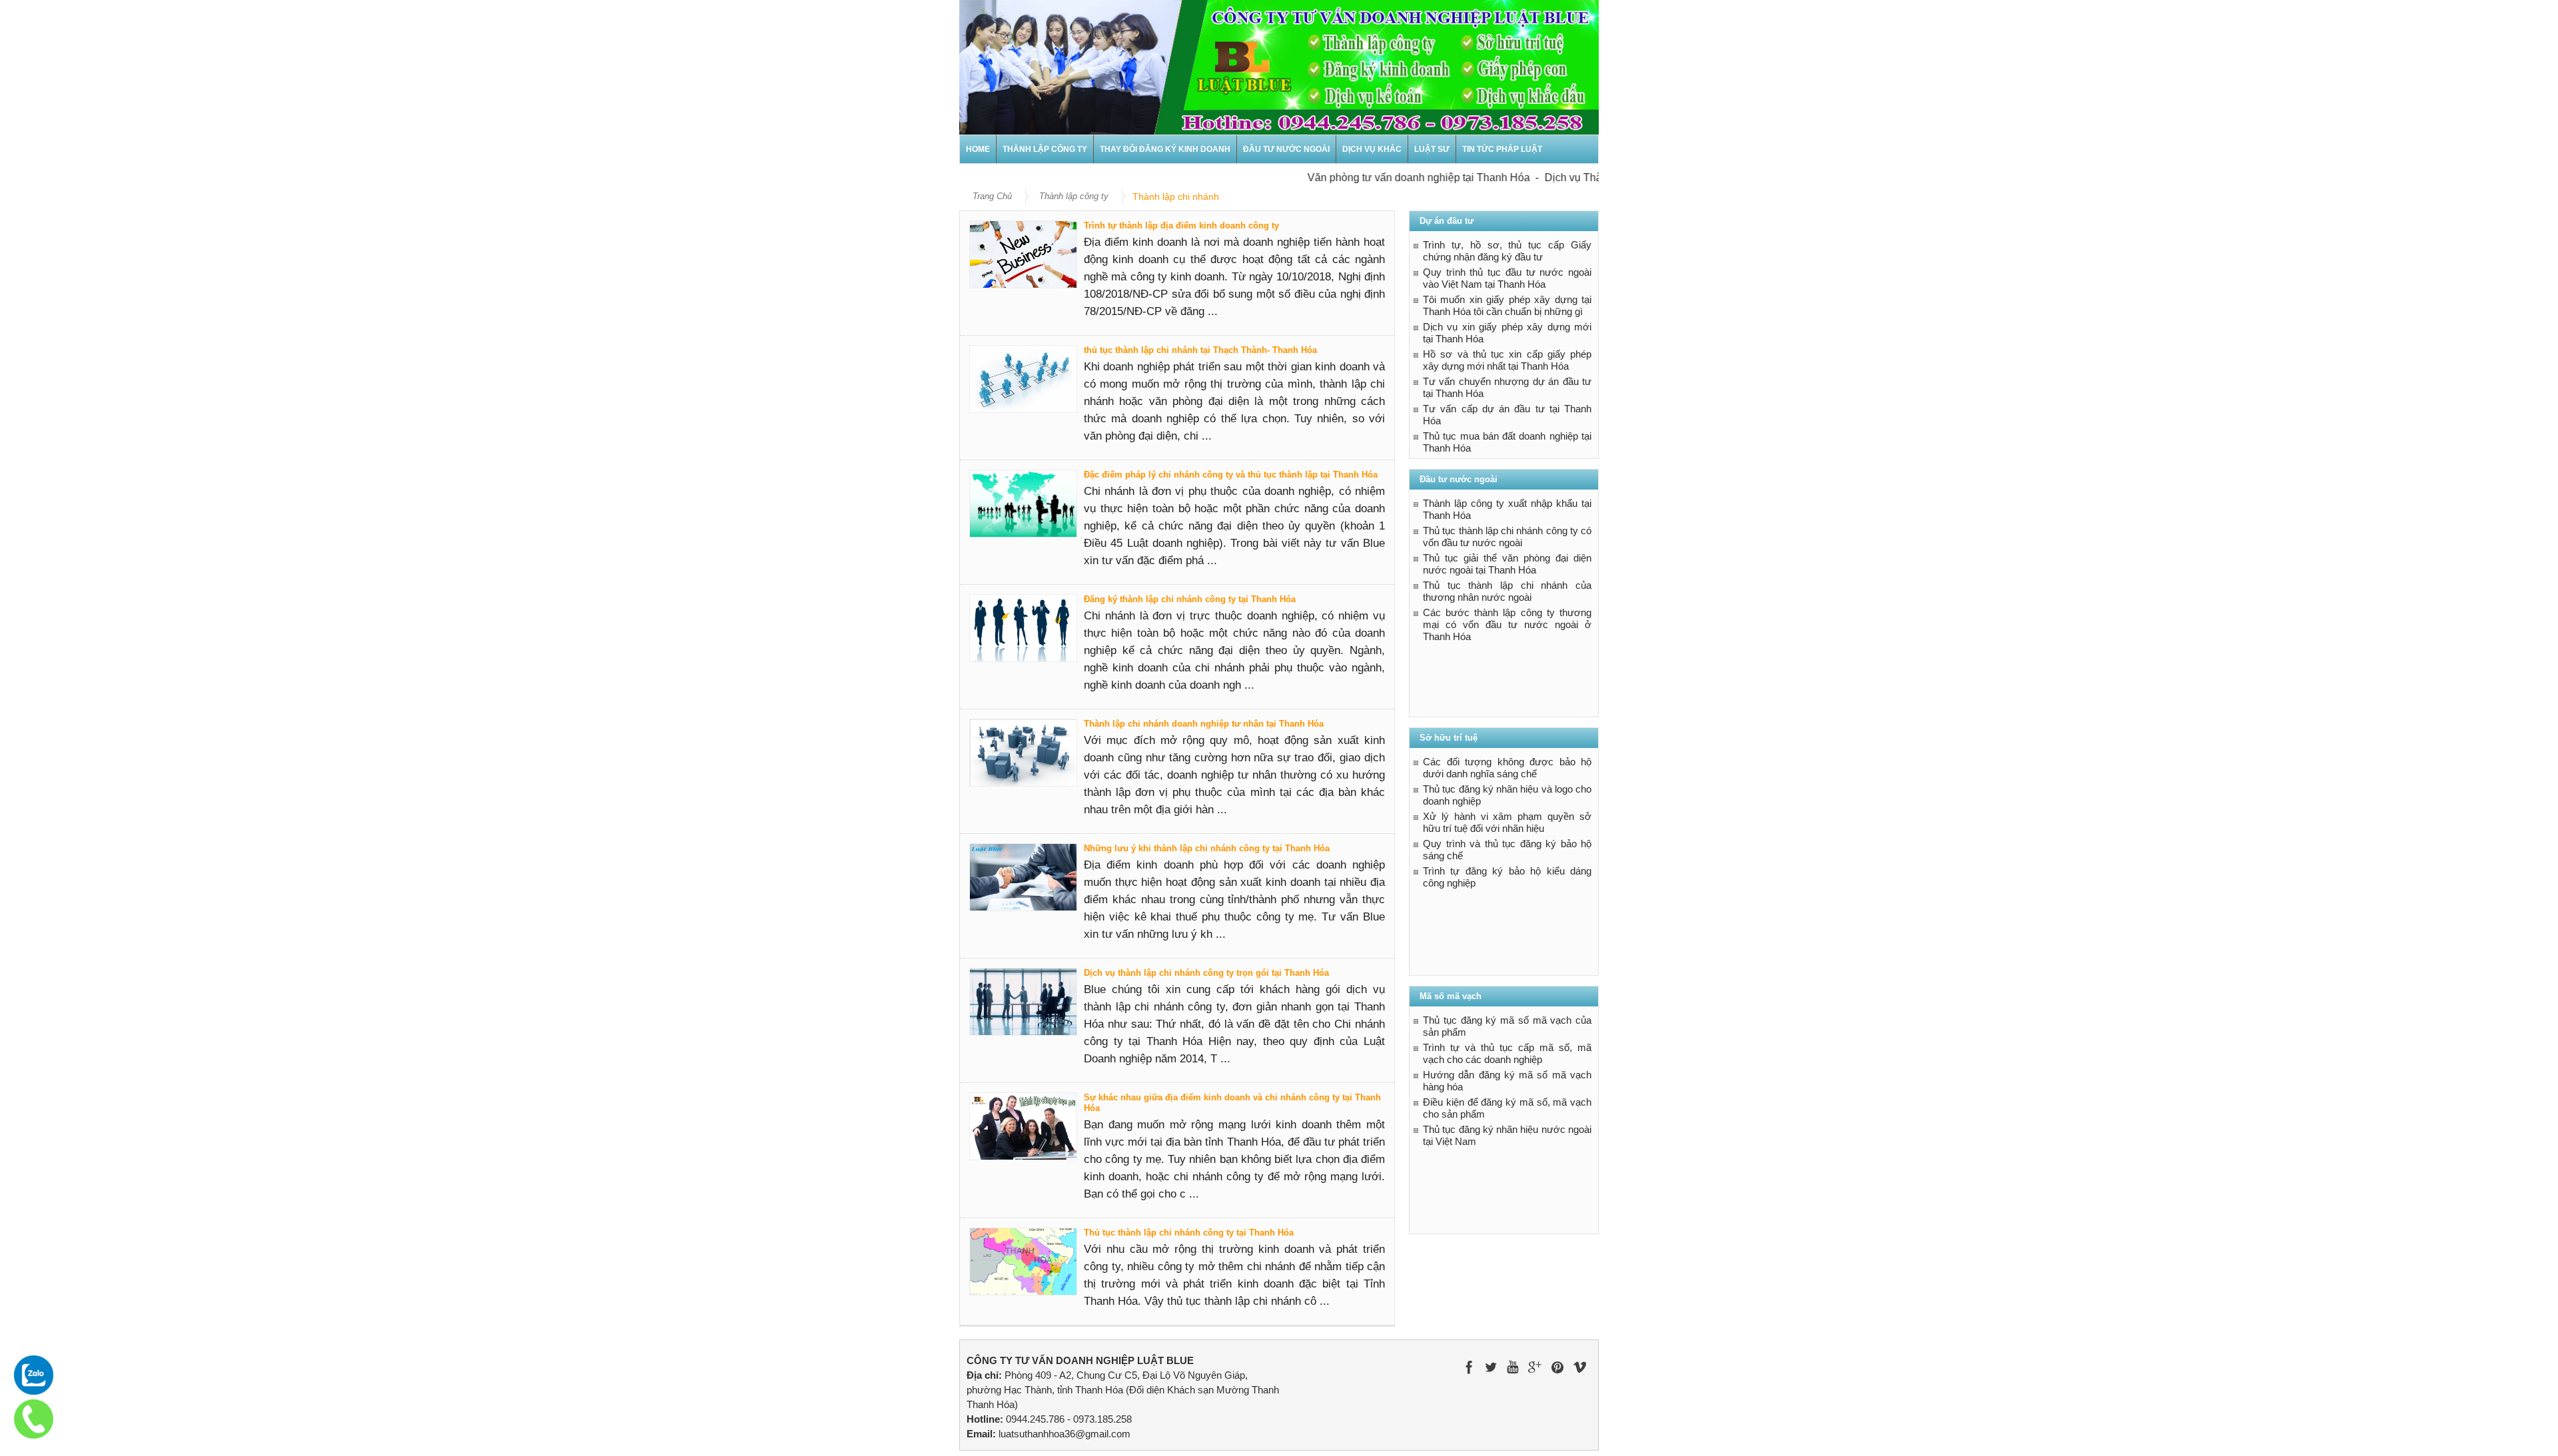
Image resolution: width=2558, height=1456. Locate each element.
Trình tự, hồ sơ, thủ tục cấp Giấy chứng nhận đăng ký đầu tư (1507, 251)
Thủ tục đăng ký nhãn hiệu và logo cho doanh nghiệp (1507, 795)
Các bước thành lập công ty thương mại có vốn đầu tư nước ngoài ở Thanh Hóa (1507, 624)
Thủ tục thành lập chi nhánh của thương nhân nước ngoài (1507, 591)
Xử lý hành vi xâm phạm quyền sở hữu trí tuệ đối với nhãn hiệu (1507, 822)
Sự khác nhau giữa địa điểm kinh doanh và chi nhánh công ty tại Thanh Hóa (1232, 1103)
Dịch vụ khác (1372, 149)
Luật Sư (1432, 149)
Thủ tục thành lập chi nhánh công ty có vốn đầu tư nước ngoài (1507, 537)
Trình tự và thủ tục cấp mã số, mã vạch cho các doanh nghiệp (1507, 1053)
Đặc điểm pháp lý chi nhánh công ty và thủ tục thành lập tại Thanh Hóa (1231, 475)
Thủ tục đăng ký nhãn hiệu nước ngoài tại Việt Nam (1507, 1135)
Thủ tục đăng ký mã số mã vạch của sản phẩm (1507, 1026)
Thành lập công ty (1045, 149)
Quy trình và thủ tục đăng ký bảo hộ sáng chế (1507, 850)
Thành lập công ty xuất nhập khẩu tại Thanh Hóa (1507, 509)
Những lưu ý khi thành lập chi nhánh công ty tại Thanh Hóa (1207, 848)
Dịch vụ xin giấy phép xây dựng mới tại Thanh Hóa (1507, 333)
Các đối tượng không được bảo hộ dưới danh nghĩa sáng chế (1507, 768)
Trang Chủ (992, 196)
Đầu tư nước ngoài (1286, 149)
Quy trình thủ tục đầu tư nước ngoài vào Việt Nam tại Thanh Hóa (1507, 278)
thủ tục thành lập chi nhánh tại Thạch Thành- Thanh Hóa (1200, 350)
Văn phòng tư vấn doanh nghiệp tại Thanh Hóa (1384, 178)
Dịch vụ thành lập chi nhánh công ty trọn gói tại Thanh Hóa (1206, 973)
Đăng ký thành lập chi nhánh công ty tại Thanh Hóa (1190, 599)
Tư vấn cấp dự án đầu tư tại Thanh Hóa (1507, 415)
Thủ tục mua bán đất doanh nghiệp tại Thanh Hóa (1507, 442)
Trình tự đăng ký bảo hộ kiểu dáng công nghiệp (1507, 877)
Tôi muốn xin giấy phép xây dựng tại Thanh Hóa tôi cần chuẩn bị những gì (1507, 305)
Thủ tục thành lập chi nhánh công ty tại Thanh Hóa (1189, 1233)
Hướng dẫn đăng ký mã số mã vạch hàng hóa (1507, 1081)
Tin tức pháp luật (1502, 149)
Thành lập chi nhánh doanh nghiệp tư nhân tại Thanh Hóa (1204, 724)
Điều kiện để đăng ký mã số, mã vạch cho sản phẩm (1507, 1108)
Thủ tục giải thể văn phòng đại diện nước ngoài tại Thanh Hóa (1507, 564)
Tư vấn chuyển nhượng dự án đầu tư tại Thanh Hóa (1507, 387)
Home (978, 149)
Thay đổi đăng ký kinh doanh (1165, 149)
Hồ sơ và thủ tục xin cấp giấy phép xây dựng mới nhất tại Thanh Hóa (1507, 360)
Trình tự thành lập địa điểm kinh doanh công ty (1181, 225)
